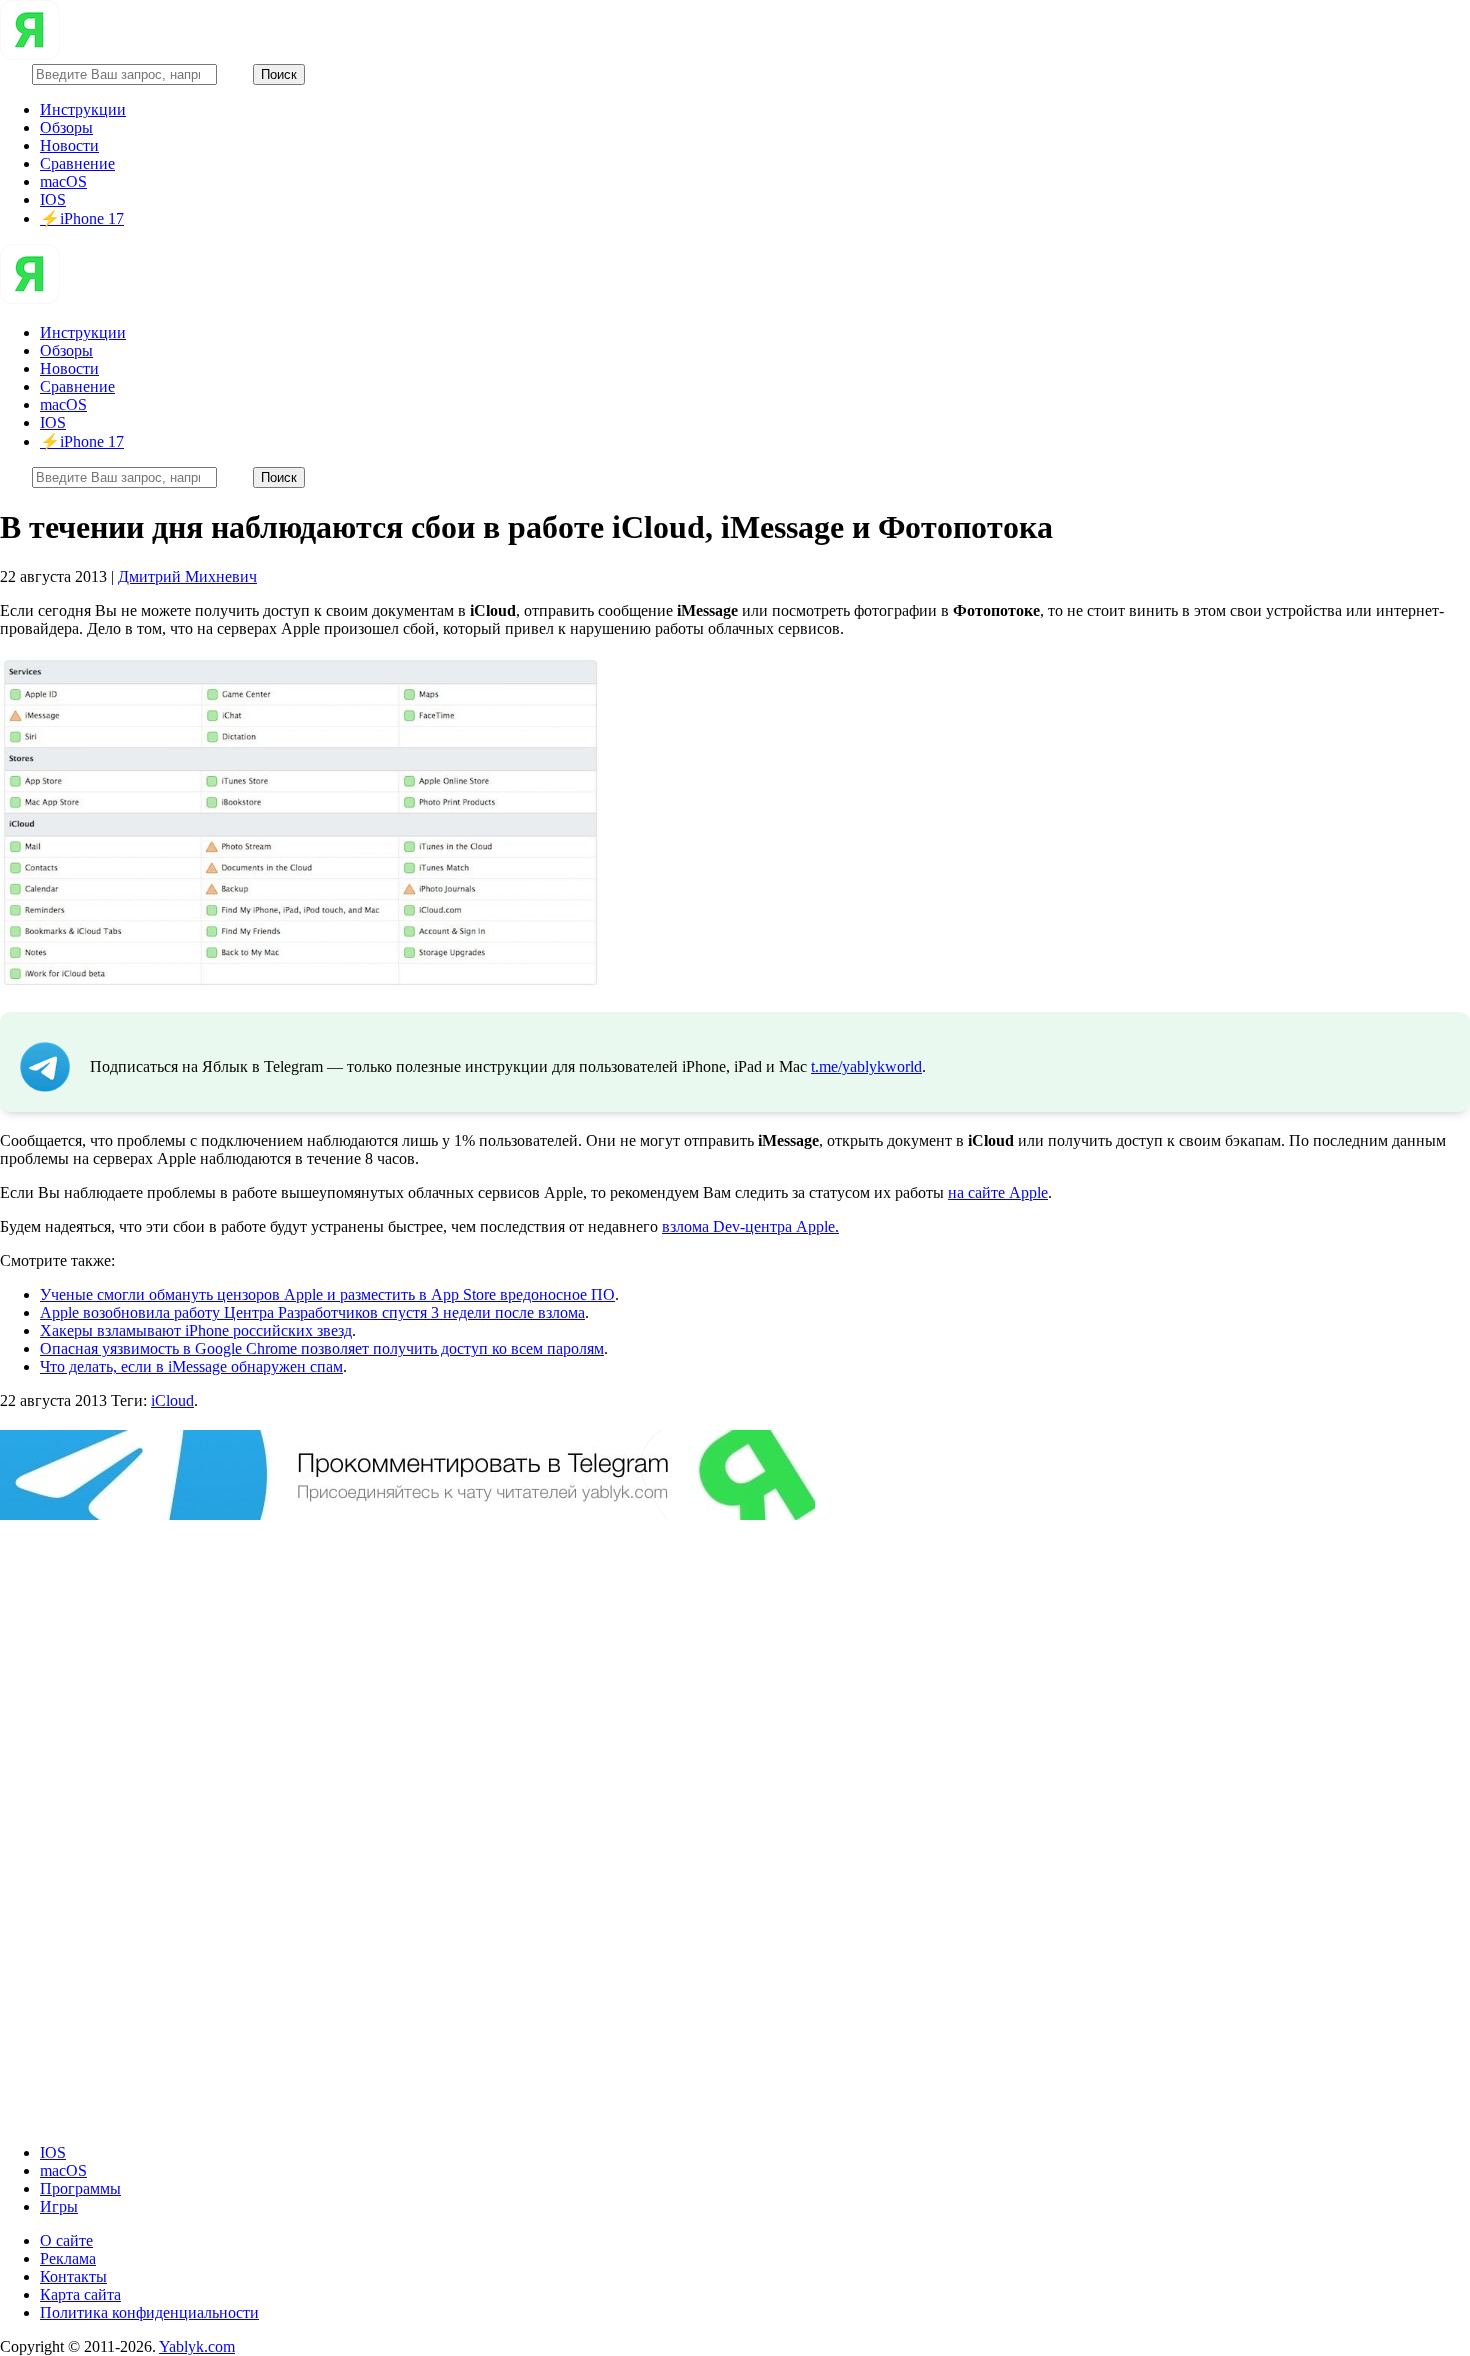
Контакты (73, 2276)
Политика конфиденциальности (149, 2312)
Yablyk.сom (197, 2346)
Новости (69, 145)
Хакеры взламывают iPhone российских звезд (196, 1330)
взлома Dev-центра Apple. (750, 1226)
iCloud (172, 1400)
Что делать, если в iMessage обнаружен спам (191, 1366)
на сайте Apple (998, 1192)
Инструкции (83, 109)
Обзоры (66, 127)
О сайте (66, 2240)
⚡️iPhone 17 (82, 218)
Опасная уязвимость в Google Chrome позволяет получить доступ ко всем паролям (322, 1348)
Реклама (68, 2258)
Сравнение (77, 163)
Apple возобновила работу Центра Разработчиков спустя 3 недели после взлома (312, 1312)
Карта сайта (80, 2294)
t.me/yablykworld (866, 1066)
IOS (53, 199)
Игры (59, 2206)
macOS (63, 181)
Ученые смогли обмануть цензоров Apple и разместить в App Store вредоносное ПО (327, 1294)
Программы (80, 2188)
